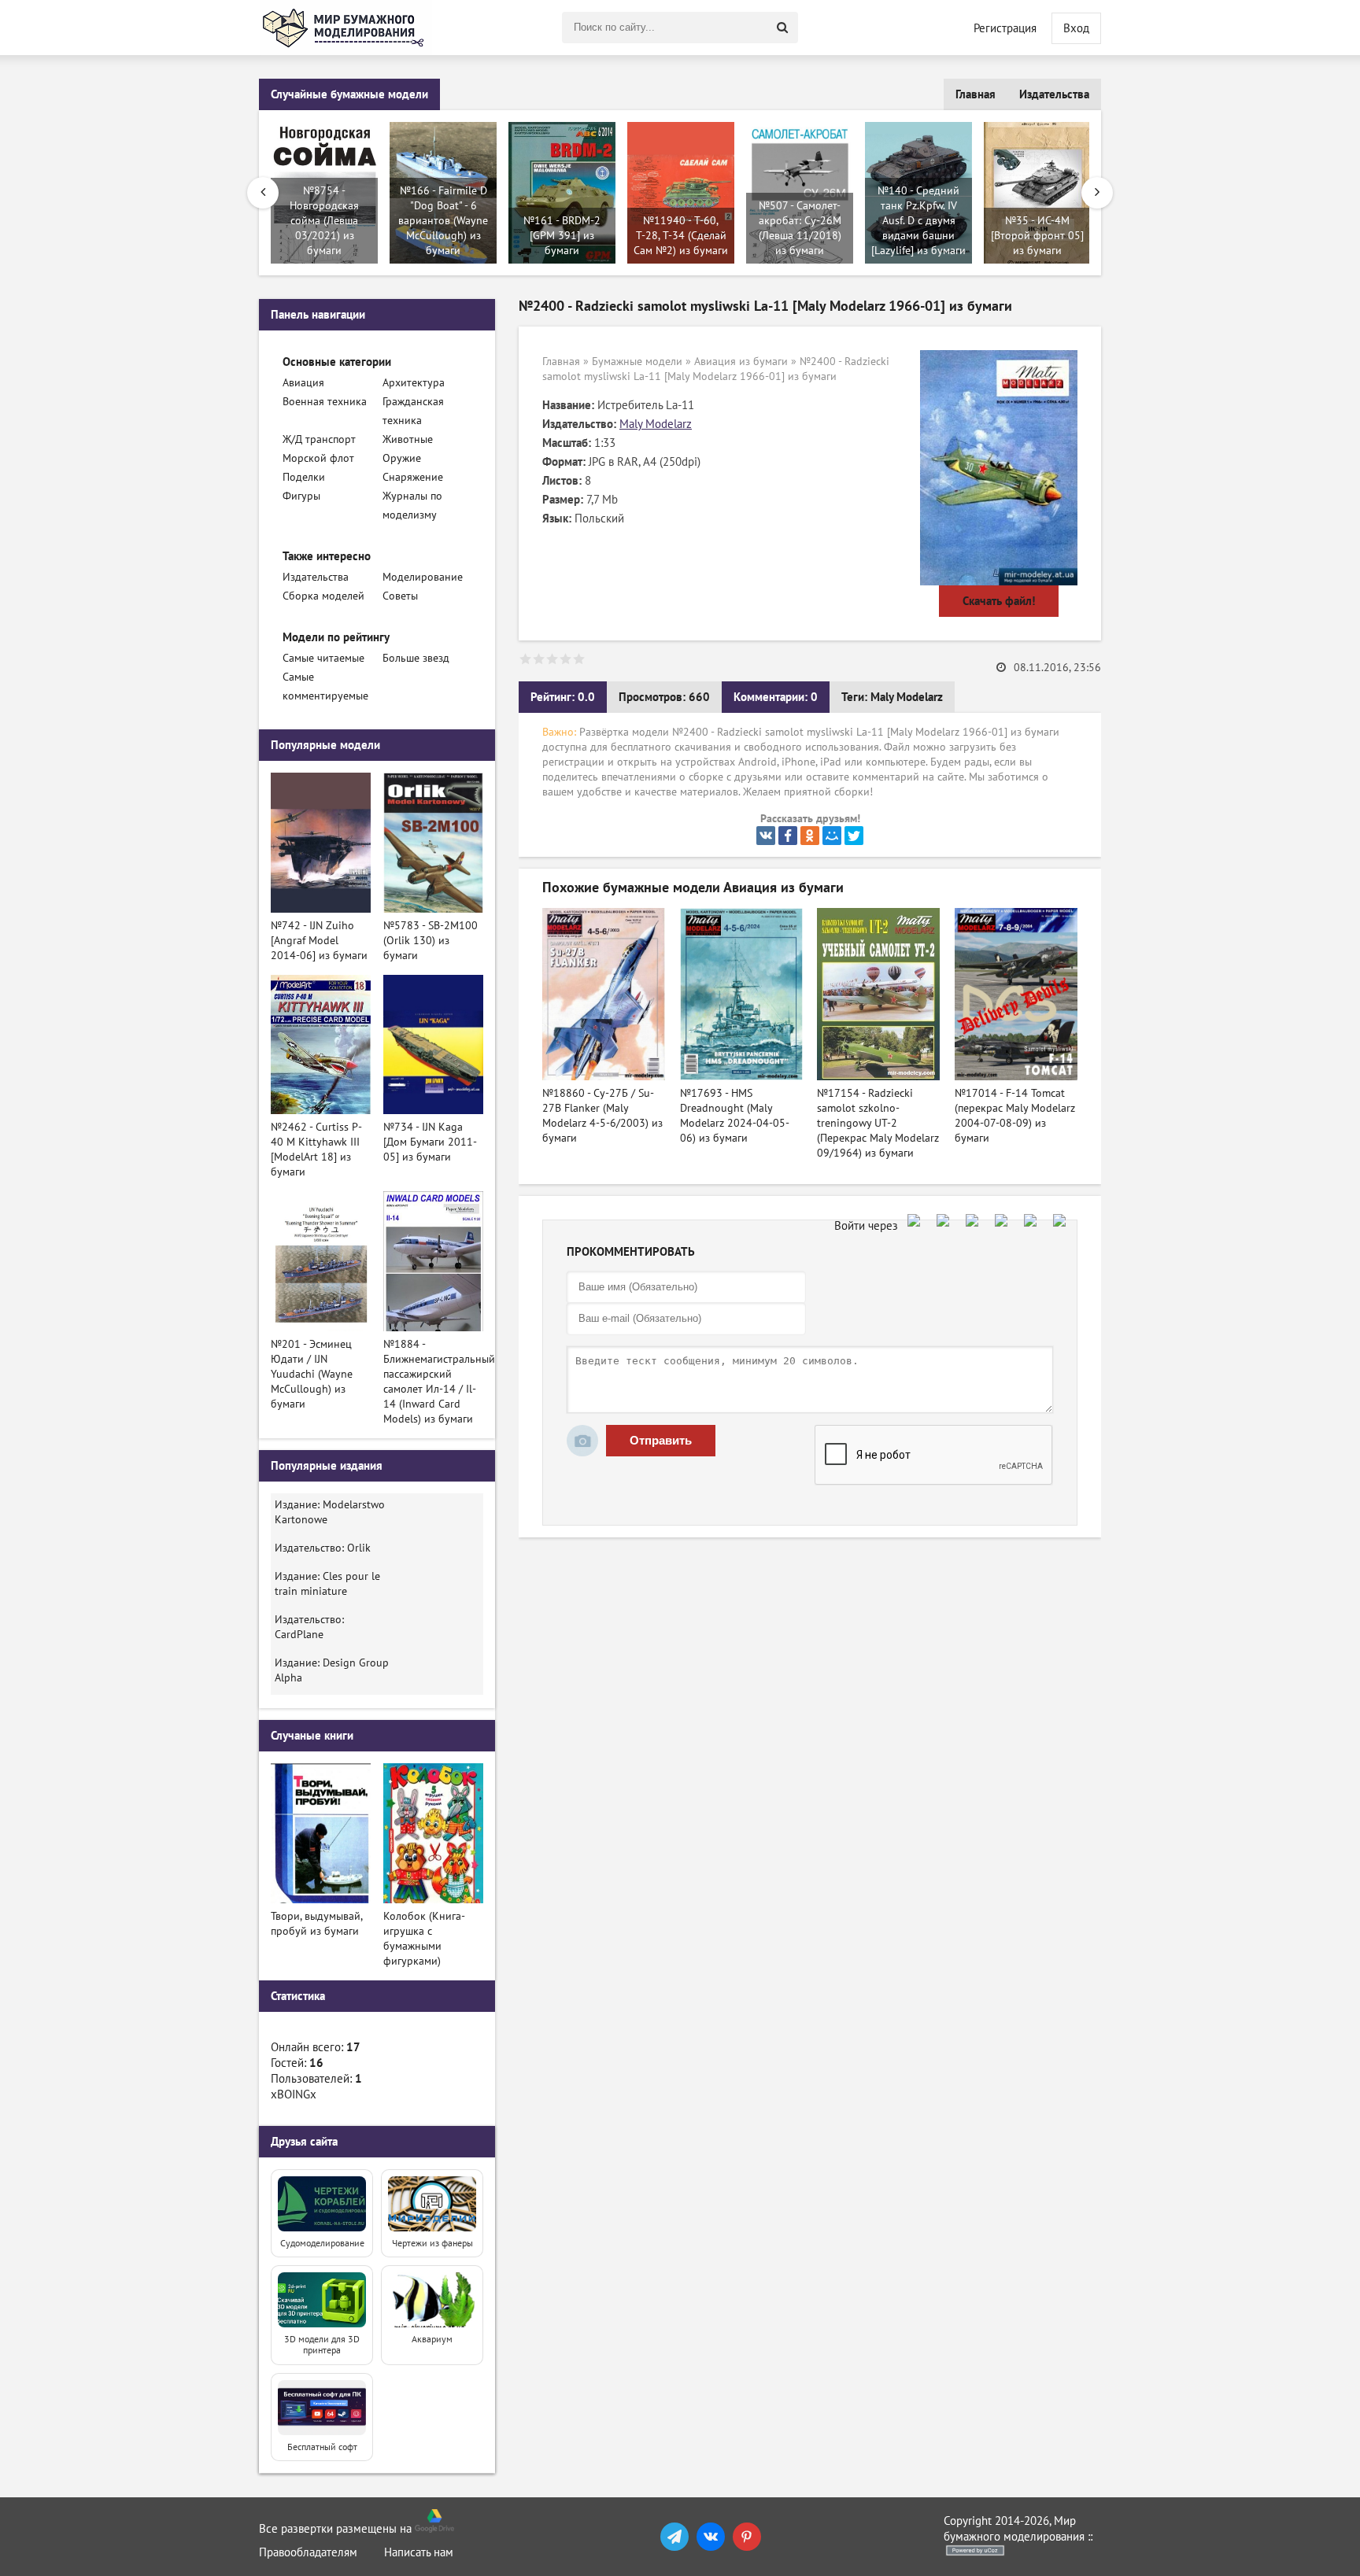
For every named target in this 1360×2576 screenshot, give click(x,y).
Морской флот (318, 458)
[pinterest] (747, 2537)
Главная (976, 94)
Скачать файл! (999, 601)
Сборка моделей (323, 596)
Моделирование (423, 577)
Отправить (661, 1440)
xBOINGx (294, 2094)
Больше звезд (416, 658)
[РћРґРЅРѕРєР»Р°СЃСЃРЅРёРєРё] (810, 836)
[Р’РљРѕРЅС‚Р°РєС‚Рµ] (766, 836)
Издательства (1054, 94)
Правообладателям (308, 2552)
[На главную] (346, 28)
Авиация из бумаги (741, 362)
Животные (408, 439)
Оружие (402, 458)
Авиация (303, 383)
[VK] (711, 2537)
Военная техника (325, 402)
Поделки (304, 477)
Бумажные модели (637, 362)
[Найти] (782, 28)
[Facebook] (788, 836)
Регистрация (1005, 28)
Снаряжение (413, 477)
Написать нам (419, 2552)
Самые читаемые (323, 658)
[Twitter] (854, 836)
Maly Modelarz (656, 424)
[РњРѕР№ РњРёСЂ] (832, 836)
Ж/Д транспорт (319, 439)
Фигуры (301, 496)
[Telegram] (674, 2537)
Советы (400, 596)
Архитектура (414, 383)
